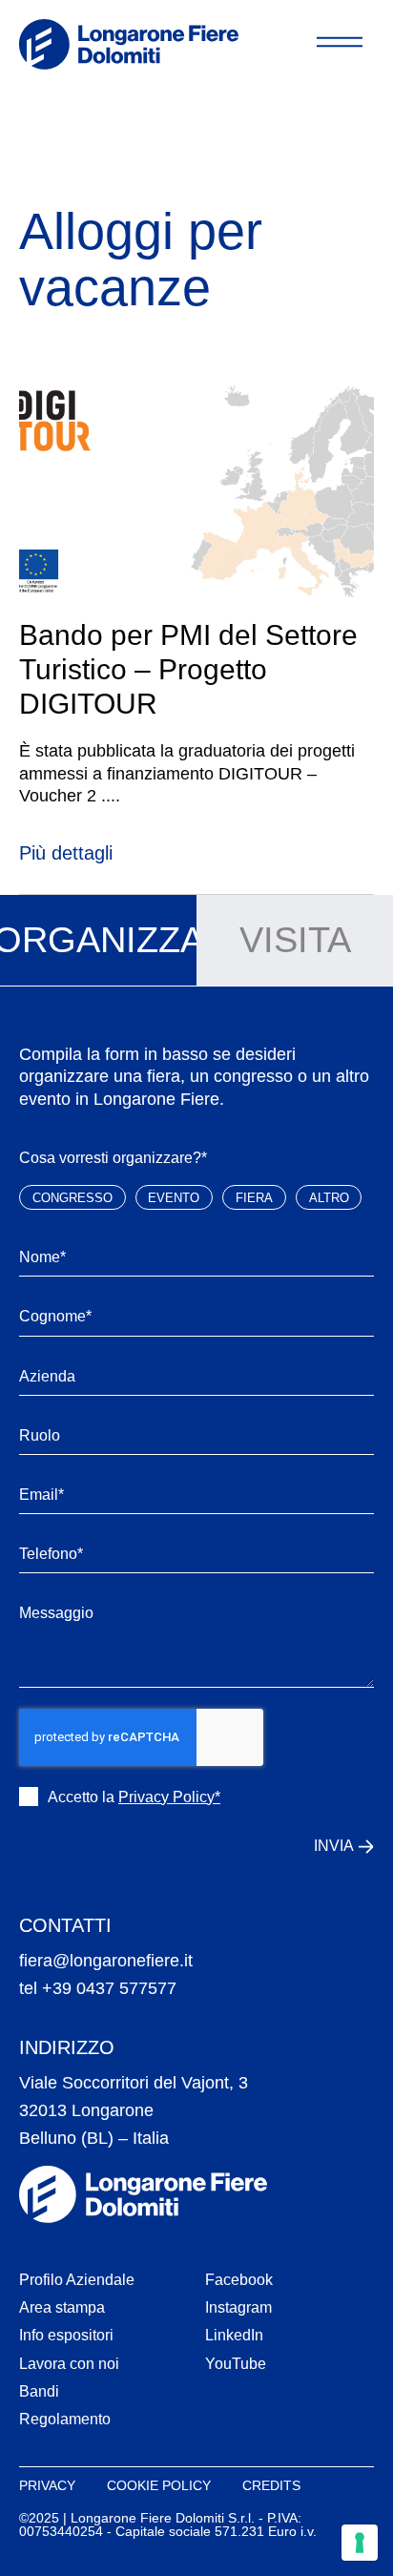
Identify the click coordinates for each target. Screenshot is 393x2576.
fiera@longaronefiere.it (106, 1961)
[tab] (98, 941)
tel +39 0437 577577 (98, 1988)
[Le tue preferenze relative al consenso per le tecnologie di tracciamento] (360, 2543)
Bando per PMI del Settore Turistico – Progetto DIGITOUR (188, 669)
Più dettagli (66, 853)
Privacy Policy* (169, 1797)
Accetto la (134, 1797)
